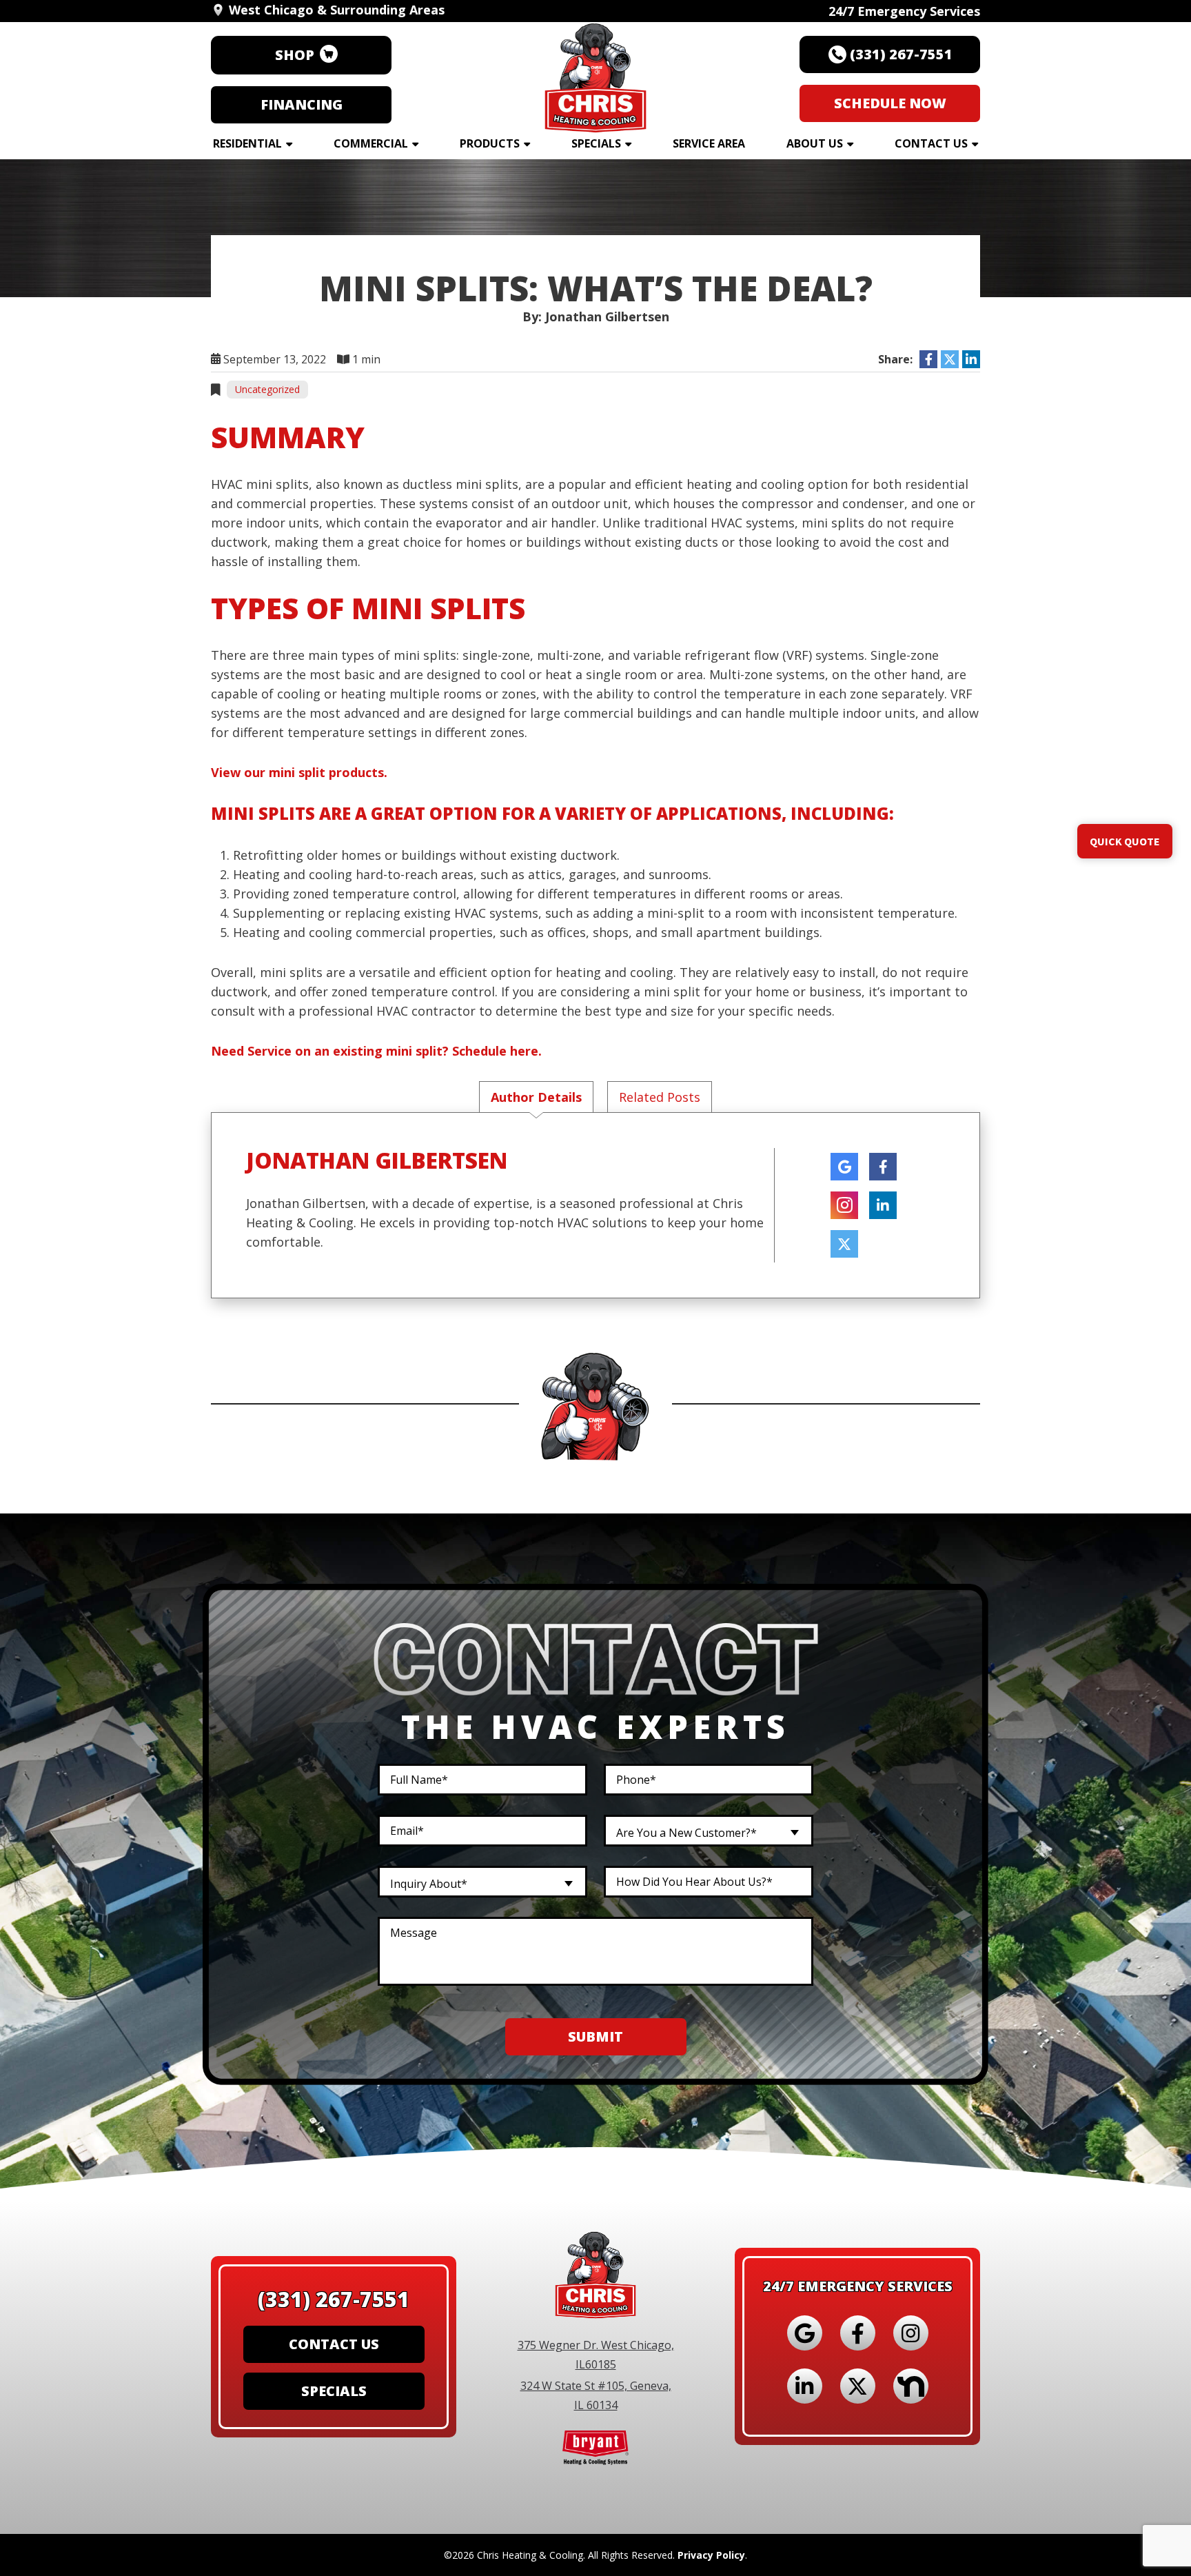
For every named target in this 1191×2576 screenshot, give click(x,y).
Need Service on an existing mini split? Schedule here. (376, 1051)
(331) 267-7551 (334, 2299)
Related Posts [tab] (660, 1097)
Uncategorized (267, 389)
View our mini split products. (299, 772)
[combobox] (709, 1831)
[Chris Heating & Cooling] (595, 74)
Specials (596, 143)
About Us (815, 143)
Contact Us (931, 143)
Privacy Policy (711, 2555)
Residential (247, 143)
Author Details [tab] (536, 1097)
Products (490, 143)
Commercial (371, 143)
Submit (595, 2036)
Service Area (709, 143)
